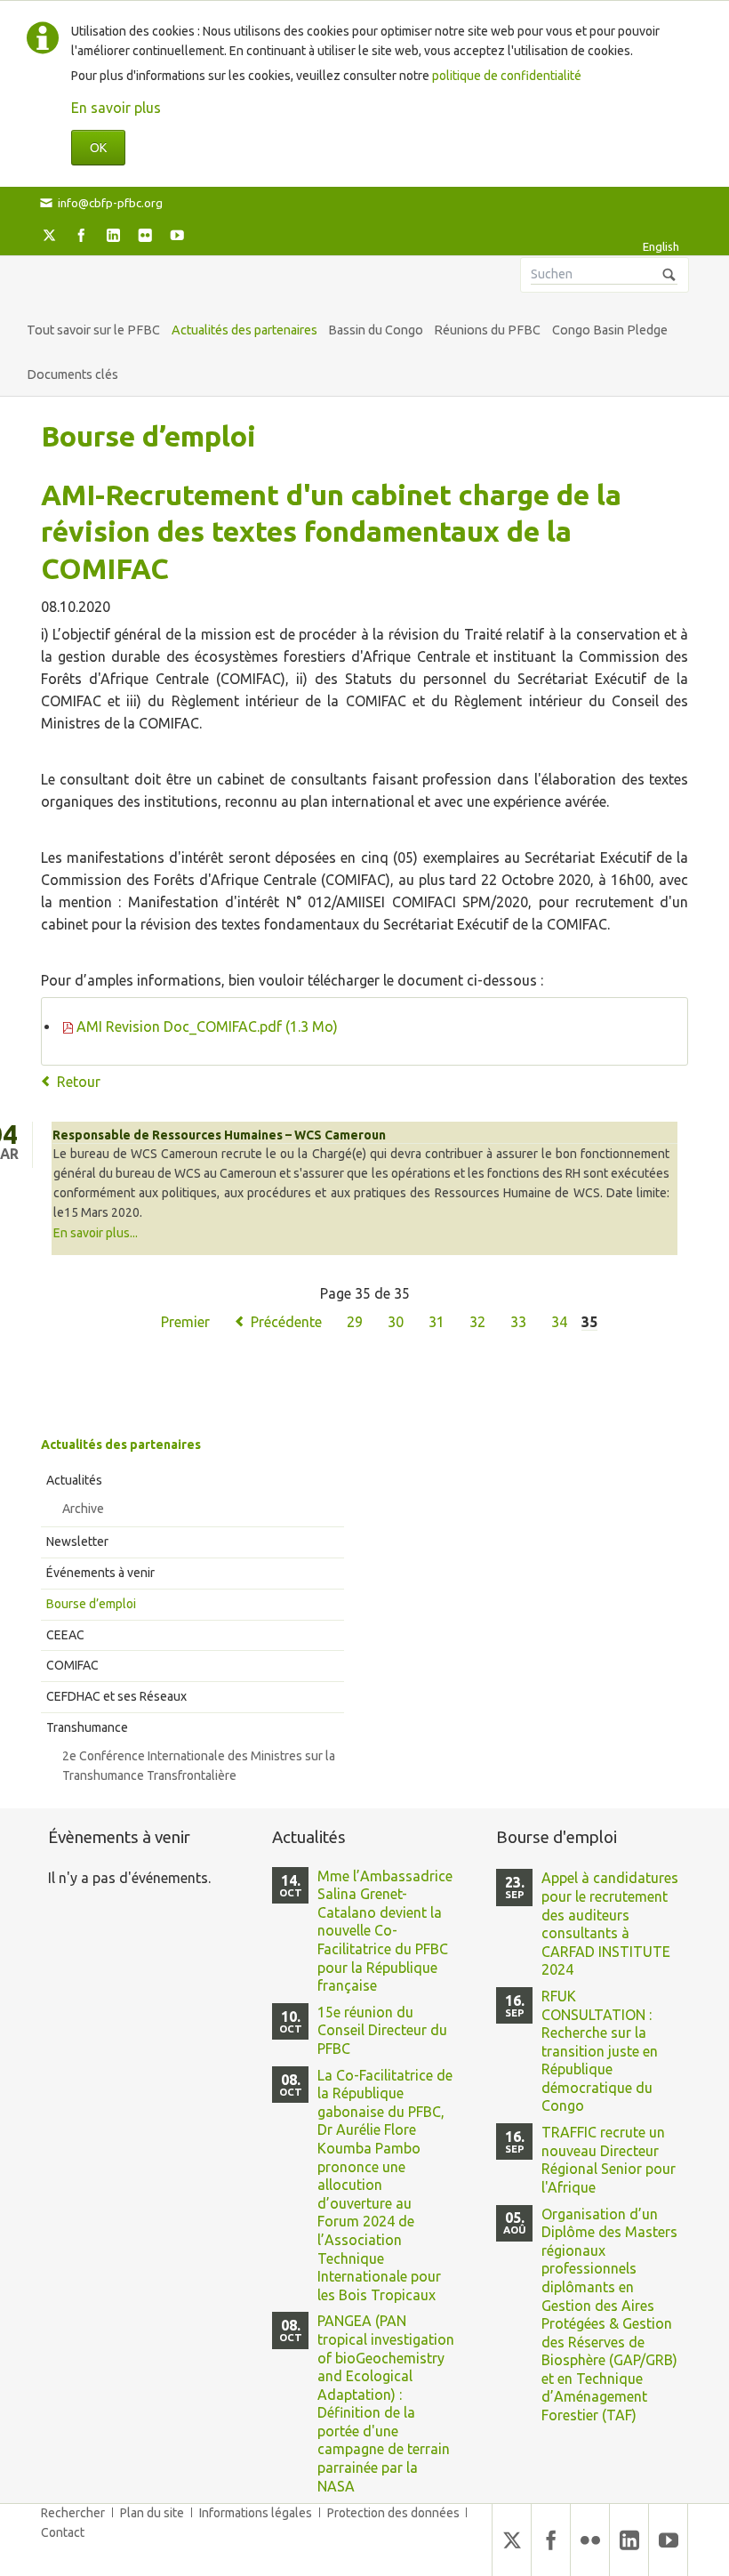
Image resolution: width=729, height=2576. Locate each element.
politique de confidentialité (507, 76)
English (661, 246)
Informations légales (256, 2513)
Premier (185, 1322)
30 (396, 1322)
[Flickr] (145, 235)
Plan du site (152, 2513)
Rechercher (73, 2513)
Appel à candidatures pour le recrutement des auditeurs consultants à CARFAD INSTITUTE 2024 (610, 1924)
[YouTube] (177, 235)
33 (518, 1322)
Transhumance (87, 1727)
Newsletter (77, 1542)
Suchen (669, 275)
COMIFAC (72, 1665)
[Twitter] (49, 235)
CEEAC (65, 1635)
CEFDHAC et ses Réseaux (116, 1696)
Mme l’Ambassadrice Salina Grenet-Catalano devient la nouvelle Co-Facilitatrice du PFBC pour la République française (385, 1931)
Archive (83, 1509)
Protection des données (393, 2513)
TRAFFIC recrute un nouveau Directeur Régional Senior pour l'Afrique (609, 2160)
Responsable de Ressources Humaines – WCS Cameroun (219, 1135)
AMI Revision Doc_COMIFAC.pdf (207, 1026)
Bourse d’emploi (91, 1604)
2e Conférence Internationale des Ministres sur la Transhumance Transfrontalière (199, 1766)
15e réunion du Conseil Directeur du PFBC (382, 2030)
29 (355, 1322)
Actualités (74, 1480)
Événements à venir (100, 1573)
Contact (63, 2532)
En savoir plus (116, 108)
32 (477, 1322)
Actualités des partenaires (121, 1445)
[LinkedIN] (113, 235)
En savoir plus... (96, 1233)
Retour (79, 1082)
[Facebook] (81, 235)
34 (559, 1322)
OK (98, 148)
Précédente (286, 1322)
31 (437, 1322)
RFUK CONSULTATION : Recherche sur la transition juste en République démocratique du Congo (600, 2051)
